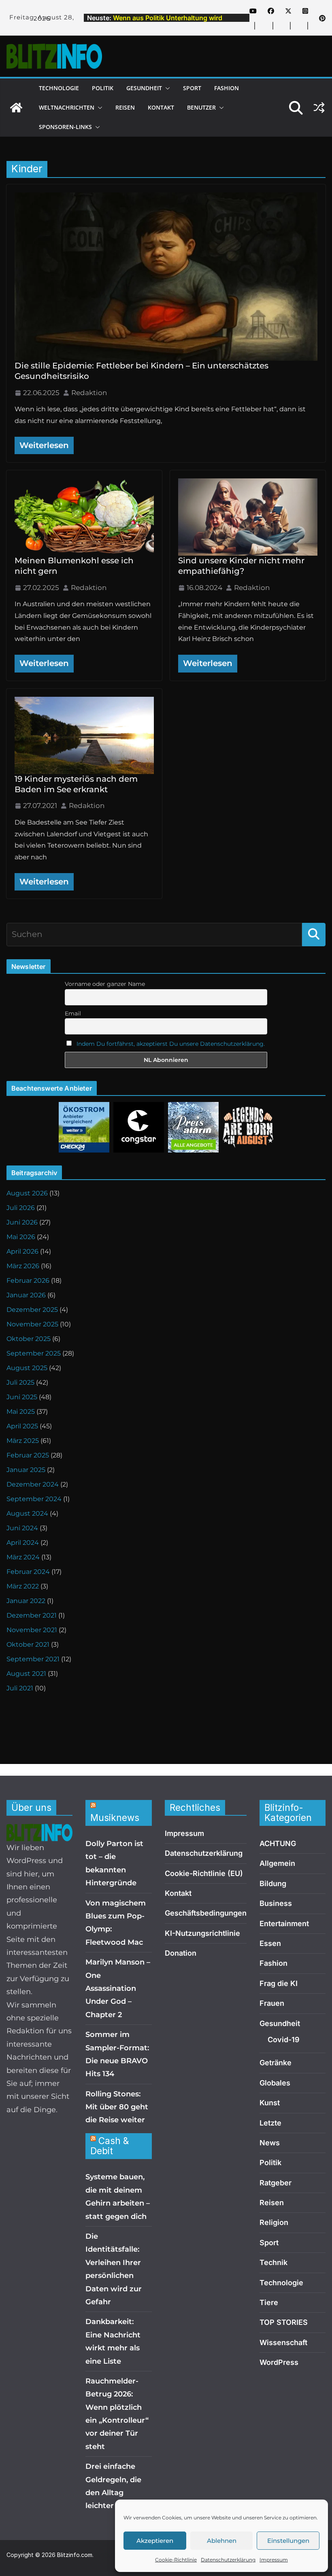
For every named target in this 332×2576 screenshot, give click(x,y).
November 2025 (32, 1324)
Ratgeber (276, 2183)
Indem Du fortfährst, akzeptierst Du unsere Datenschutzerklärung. (171, 1044)
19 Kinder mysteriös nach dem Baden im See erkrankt (76, 784)
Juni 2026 (22, 1222)
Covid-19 (284, 2040)
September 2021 (33, 1659)
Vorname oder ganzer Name (105, 984)
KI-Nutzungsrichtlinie (202, 1933)
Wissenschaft (283, 2342)
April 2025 (22, 1426)
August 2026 (27, 1193)
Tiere (269, 2302)
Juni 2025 (22, 1397)
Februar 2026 (28, 1281)
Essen (270, 1943)
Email (73, 1013)
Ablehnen (222, 2541)
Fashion (227, 88)
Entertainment (284, 1924)
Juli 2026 (21, 1208)
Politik (103, 88)
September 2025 (34, 1353)
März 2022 (23, 1586)
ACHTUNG (278, 1843)
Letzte (270, 2123)
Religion (274, 2222)
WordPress (279, 2362)
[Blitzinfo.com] (16, 108)
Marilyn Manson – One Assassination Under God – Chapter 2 (118, 1988)
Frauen (272, 2003)
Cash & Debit (110, 2146)
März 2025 (23, 1441)
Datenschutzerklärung (228, 2560)
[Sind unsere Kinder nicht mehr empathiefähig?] (248, 517)
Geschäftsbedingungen (206, 1913)
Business (276, 1903)
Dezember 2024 (33, 1484)
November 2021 (32, 1630)
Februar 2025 (28, 1455)
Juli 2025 (20, 1382)
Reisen (125, 107)
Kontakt (161, 107)
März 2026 (23, 1266)
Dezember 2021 (32, 1615)
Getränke (276, 2063)
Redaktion (89, 393)
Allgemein (277, 1863)
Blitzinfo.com (75, 2555)
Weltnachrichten (67, 107)
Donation (181, 1953)
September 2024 (34, 1499)
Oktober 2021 (28, 1644)
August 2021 (26, 1674)
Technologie (59, 88)
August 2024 (27, 1513)
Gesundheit (144, 88)
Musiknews (115, 1818)
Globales (275, 2083)
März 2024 (23, 1557)
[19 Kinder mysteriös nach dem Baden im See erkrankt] (84, 735)
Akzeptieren (155, 2541)
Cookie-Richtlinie (176, 2560)
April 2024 (23, 1543)
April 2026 (22, 1251)
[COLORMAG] (39, 1830)
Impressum (274, 2560)
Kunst (270, 2103)
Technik (273, 2262)
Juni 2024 (22, 1528)
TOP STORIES (284, 2322)
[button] (166, 88)
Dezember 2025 (32, 1310)
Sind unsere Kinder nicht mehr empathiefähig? (241, 566)
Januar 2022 (26, 1601)
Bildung (273, 1883)
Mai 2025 (21, 1412)
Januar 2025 (26, 1470)
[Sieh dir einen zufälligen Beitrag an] (319, 108)
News (270, 2143)
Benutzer (201, 107)
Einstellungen (288, 2541)
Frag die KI (279, 1983)
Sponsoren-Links (65, 127)
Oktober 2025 (29, 1339)
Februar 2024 (28, 1572)
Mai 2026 (21, 1237)
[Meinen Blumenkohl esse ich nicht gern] (84, 517)
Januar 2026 (26, 1295)
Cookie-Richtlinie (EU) (204, 1873)
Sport (192, 88)
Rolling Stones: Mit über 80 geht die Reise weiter (117, 2107)
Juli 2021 (20, 1688)
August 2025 (27, 1368)
